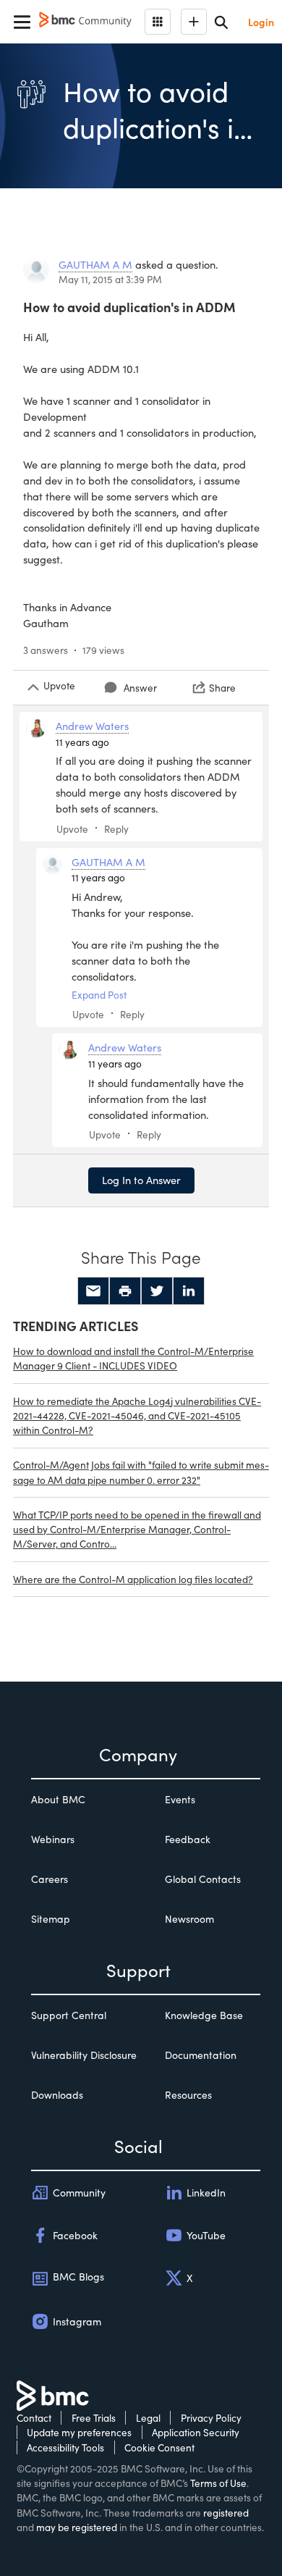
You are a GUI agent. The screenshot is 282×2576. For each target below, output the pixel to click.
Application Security (196, 2432)
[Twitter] (157, 1291)
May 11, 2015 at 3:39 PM (110, 279)
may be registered (77, 2527)
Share (222, 688)
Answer (140, 688)
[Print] (125, 1291)
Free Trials (94, 2418)
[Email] (93, 1291)
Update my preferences (79, 2432)
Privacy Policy (211, 2418)
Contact (34, 2418)
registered (226, 2513)
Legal (148, 2418)
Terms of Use (218, 2483)
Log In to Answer (141, 1180)
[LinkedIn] (189, 1291)
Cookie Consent (159, 2447)
